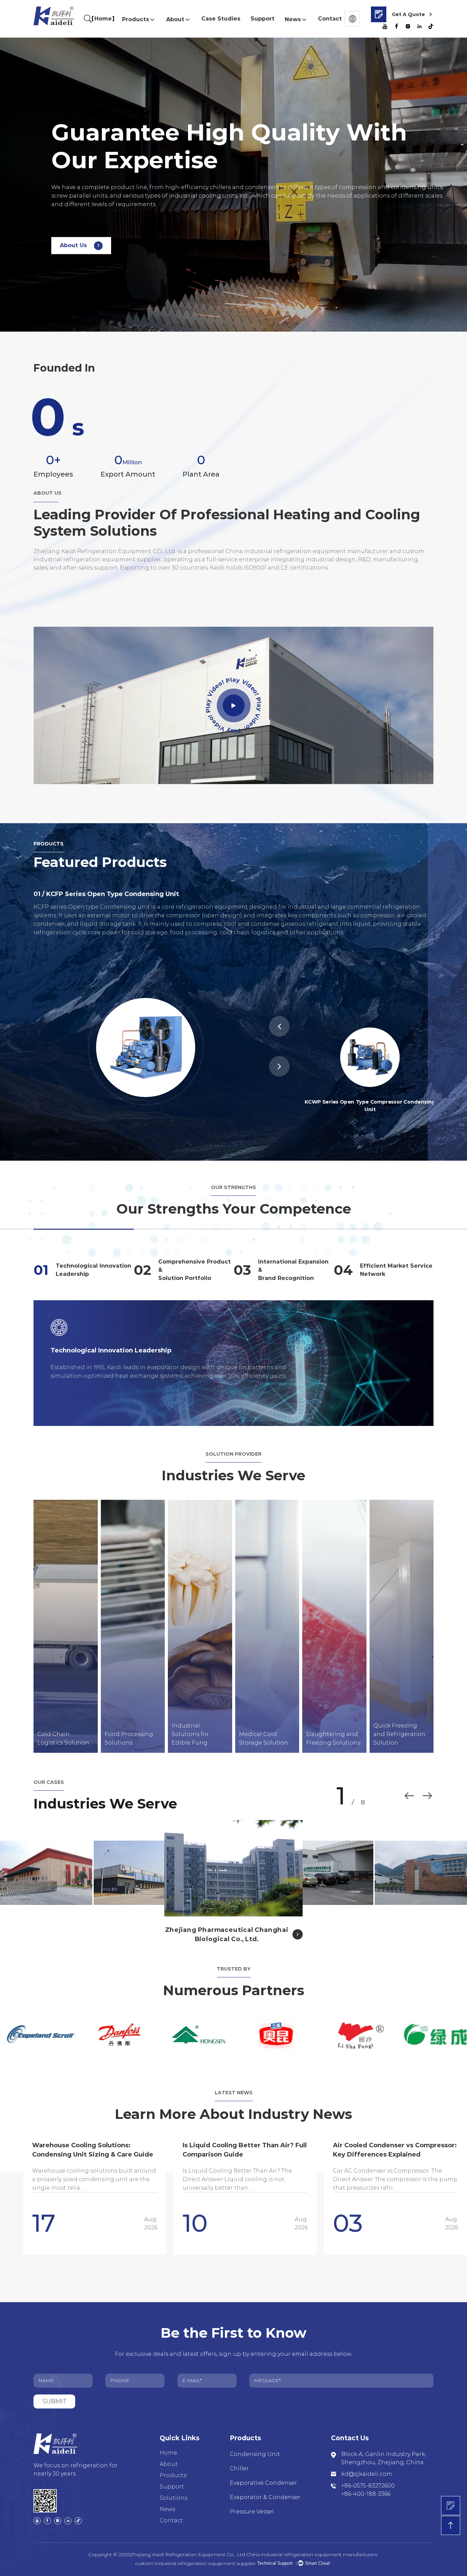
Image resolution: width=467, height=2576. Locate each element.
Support (263, 19)
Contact (330, 19)
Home (103, 19)
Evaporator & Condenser (265, 2497)
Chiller (239, 2468)
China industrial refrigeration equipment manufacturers (312, 2554)
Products (136, 19)
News (293, 19)
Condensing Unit (255, 2454)
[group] (95, 2190)
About (175, 19)
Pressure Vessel (252, 2512)
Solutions (174, 2498)
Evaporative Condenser (263, 2483)
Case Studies (221, 19)
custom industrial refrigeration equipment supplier (195, 2563)
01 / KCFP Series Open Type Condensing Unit (106, 894)
